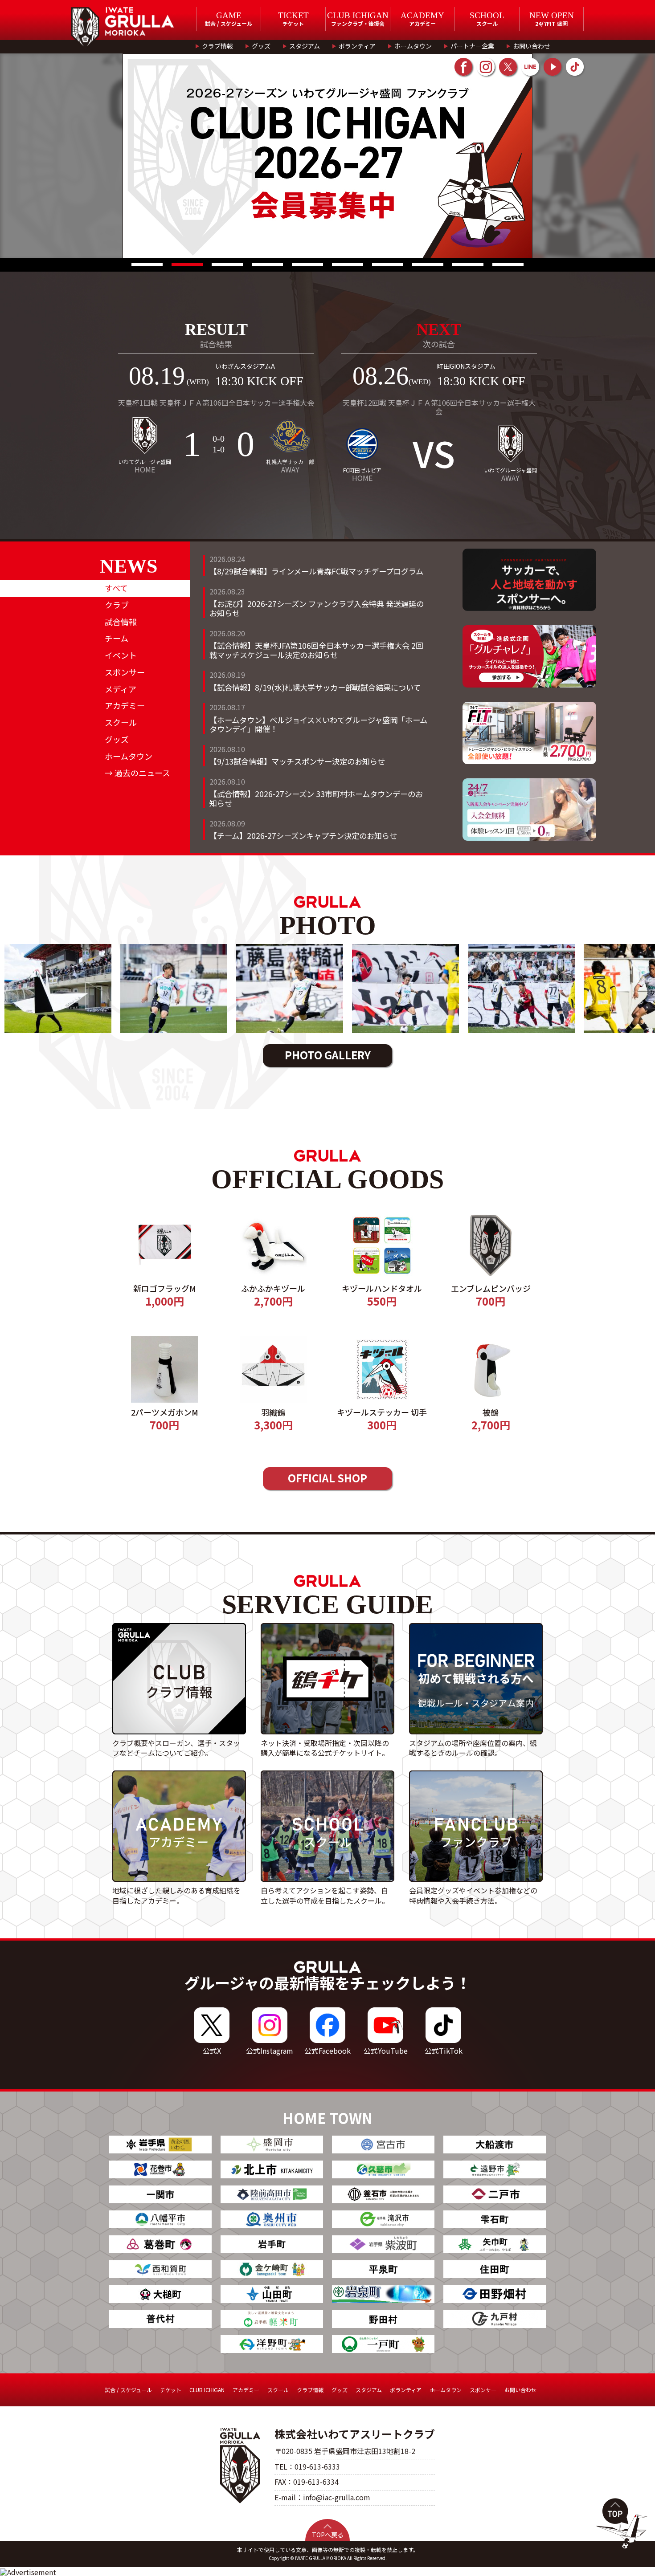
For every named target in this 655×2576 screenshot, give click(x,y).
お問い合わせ (532, 46)
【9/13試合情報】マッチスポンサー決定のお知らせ (297, 761)
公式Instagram (270, 2051)
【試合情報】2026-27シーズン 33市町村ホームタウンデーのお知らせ (316, 798)
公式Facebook (327, 2051)
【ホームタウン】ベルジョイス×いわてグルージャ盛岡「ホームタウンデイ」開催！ (318, 724)
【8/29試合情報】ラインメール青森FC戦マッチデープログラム (316, 571)
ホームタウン (413, 46)
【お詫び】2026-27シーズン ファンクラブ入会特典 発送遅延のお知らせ (317, 608)
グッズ (261, 46)
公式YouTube (386, 2051)
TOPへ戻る (328, 2535)
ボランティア (357, 46)
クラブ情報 (217, 46)
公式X (212, 2051)
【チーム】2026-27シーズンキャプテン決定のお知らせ (303, 836)
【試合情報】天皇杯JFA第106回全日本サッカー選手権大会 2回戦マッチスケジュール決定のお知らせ (316, 650)
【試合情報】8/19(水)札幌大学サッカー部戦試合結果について (315, 687)
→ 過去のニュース (137, 773)
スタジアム (305, 46)
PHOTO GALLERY (328, 1055)
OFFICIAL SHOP (327, 1478)
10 (508, 265)
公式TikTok (444, 2051)
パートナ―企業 (472, 46)
